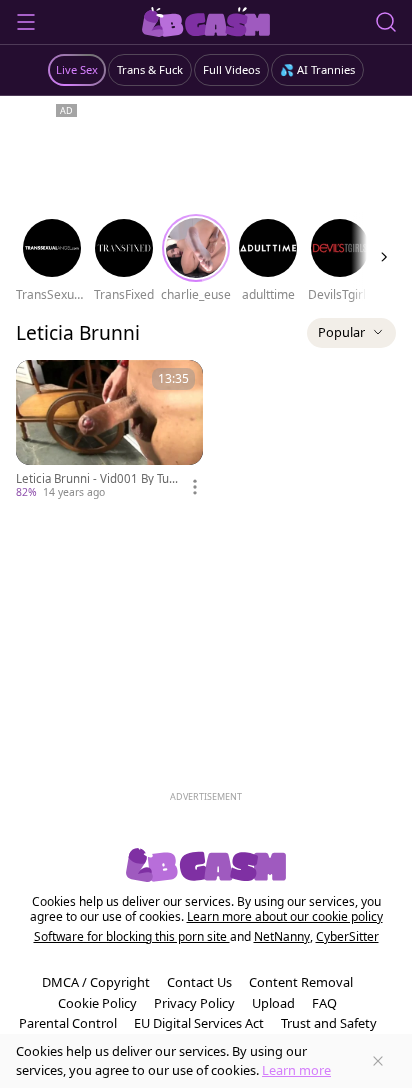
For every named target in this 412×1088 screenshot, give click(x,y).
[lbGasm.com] (206, 22)
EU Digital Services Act (199, 1023)
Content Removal (301, 982)
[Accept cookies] (378, 1061)
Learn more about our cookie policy (285, 916)
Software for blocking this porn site (132, 936)
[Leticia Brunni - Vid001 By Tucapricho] (109, 430)
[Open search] (386, 22)
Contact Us (199, 982)
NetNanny (282, 936)
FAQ (324, 1003)
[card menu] (195, 487)
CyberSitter (347, 936)
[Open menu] (26, 22)
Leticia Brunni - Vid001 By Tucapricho (98, 479)
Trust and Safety (329, 1023)
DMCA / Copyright (96, 982)
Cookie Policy (97, 1003)
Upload (273, 1003)
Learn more (296, 1070)
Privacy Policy (194, 1003)
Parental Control (68, 1023)
